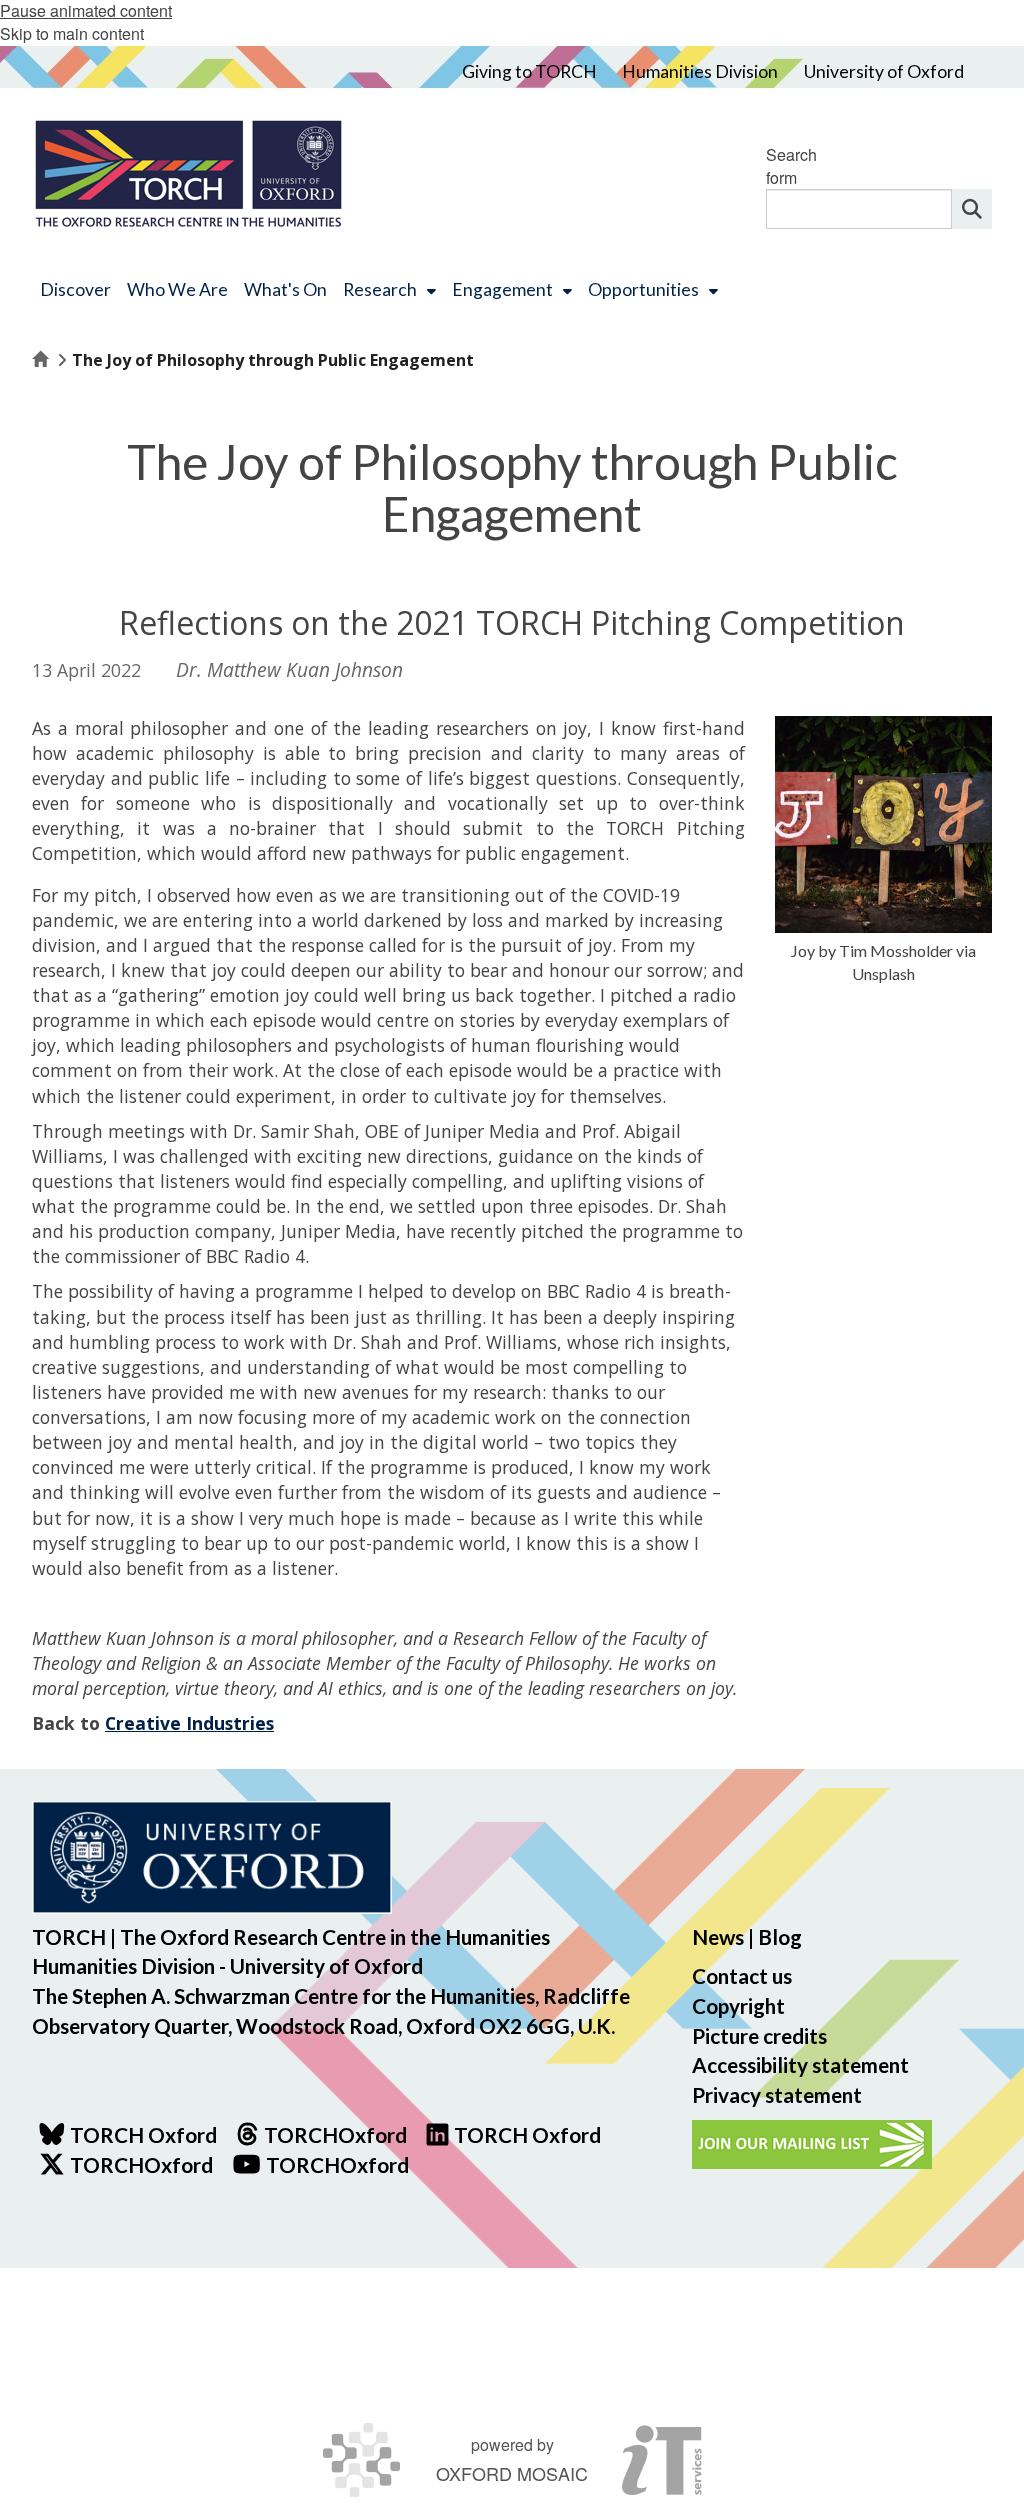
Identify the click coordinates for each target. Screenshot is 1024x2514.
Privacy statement (777, 2094)
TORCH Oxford (527, 2134)
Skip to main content (72, 33)
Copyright (738, 2005)
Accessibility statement (800, 2064)
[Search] (972, 209)
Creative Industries (189, 1723)
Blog (780, 1936)
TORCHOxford (141, 2164)
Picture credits (759, 2035)
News (718, 1936)
